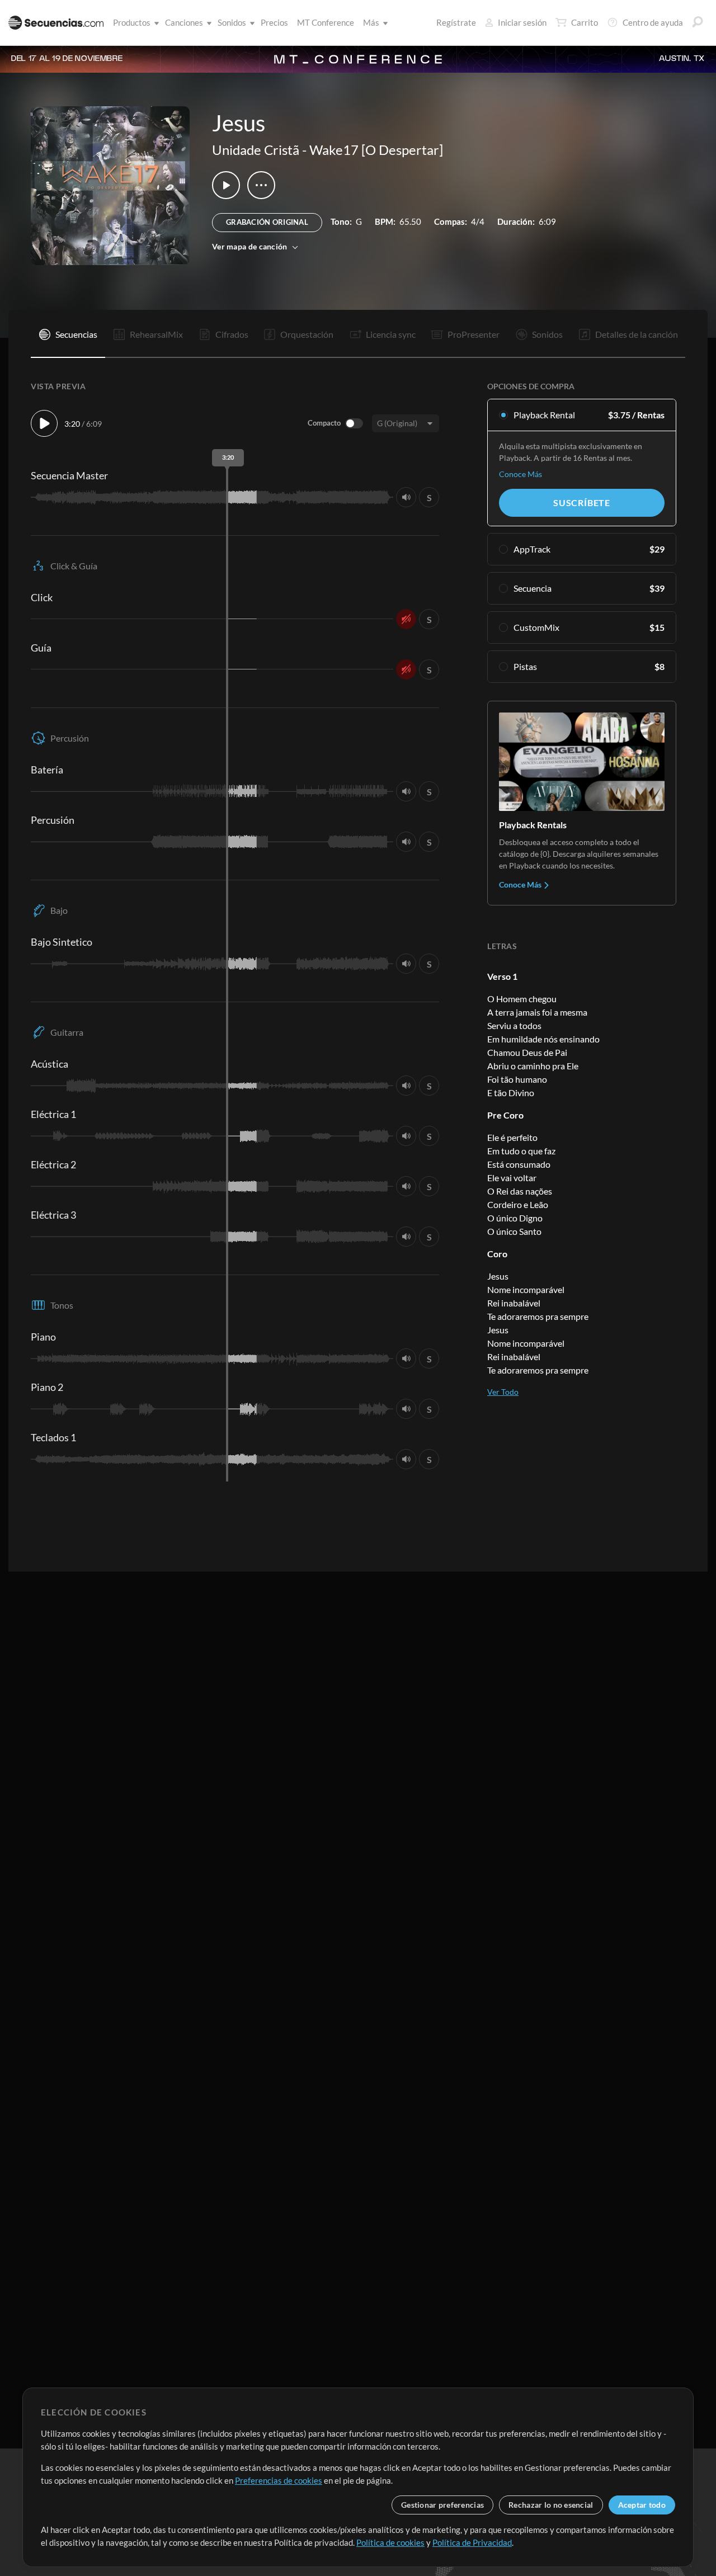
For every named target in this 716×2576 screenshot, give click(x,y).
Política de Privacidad (472, 2542)
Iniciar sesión (522, 22)
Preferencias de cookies (279, 2480)
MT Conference (326, 22)
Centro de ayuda (653, 22)
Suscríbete (582, 503)
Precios (274, 22)
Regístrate (456, 22)
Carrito (585, 22)
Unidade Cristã (256, 150)
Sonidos (232, 22)
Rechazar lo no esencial (551, 2505)
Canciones (184, 22)
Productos (132, 22)
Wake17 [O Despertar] (376, 150)
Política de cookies (390, 2542)
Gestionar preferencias (442, 2505)
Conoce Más (520, 474)
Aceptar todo (642, 2505)
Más (371, 22)
